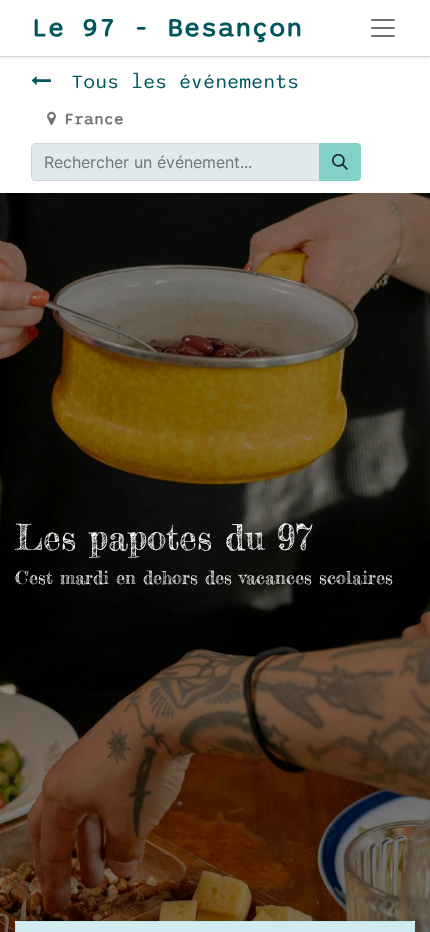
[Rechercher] (340, 162)
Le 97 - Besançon (167, 28)
